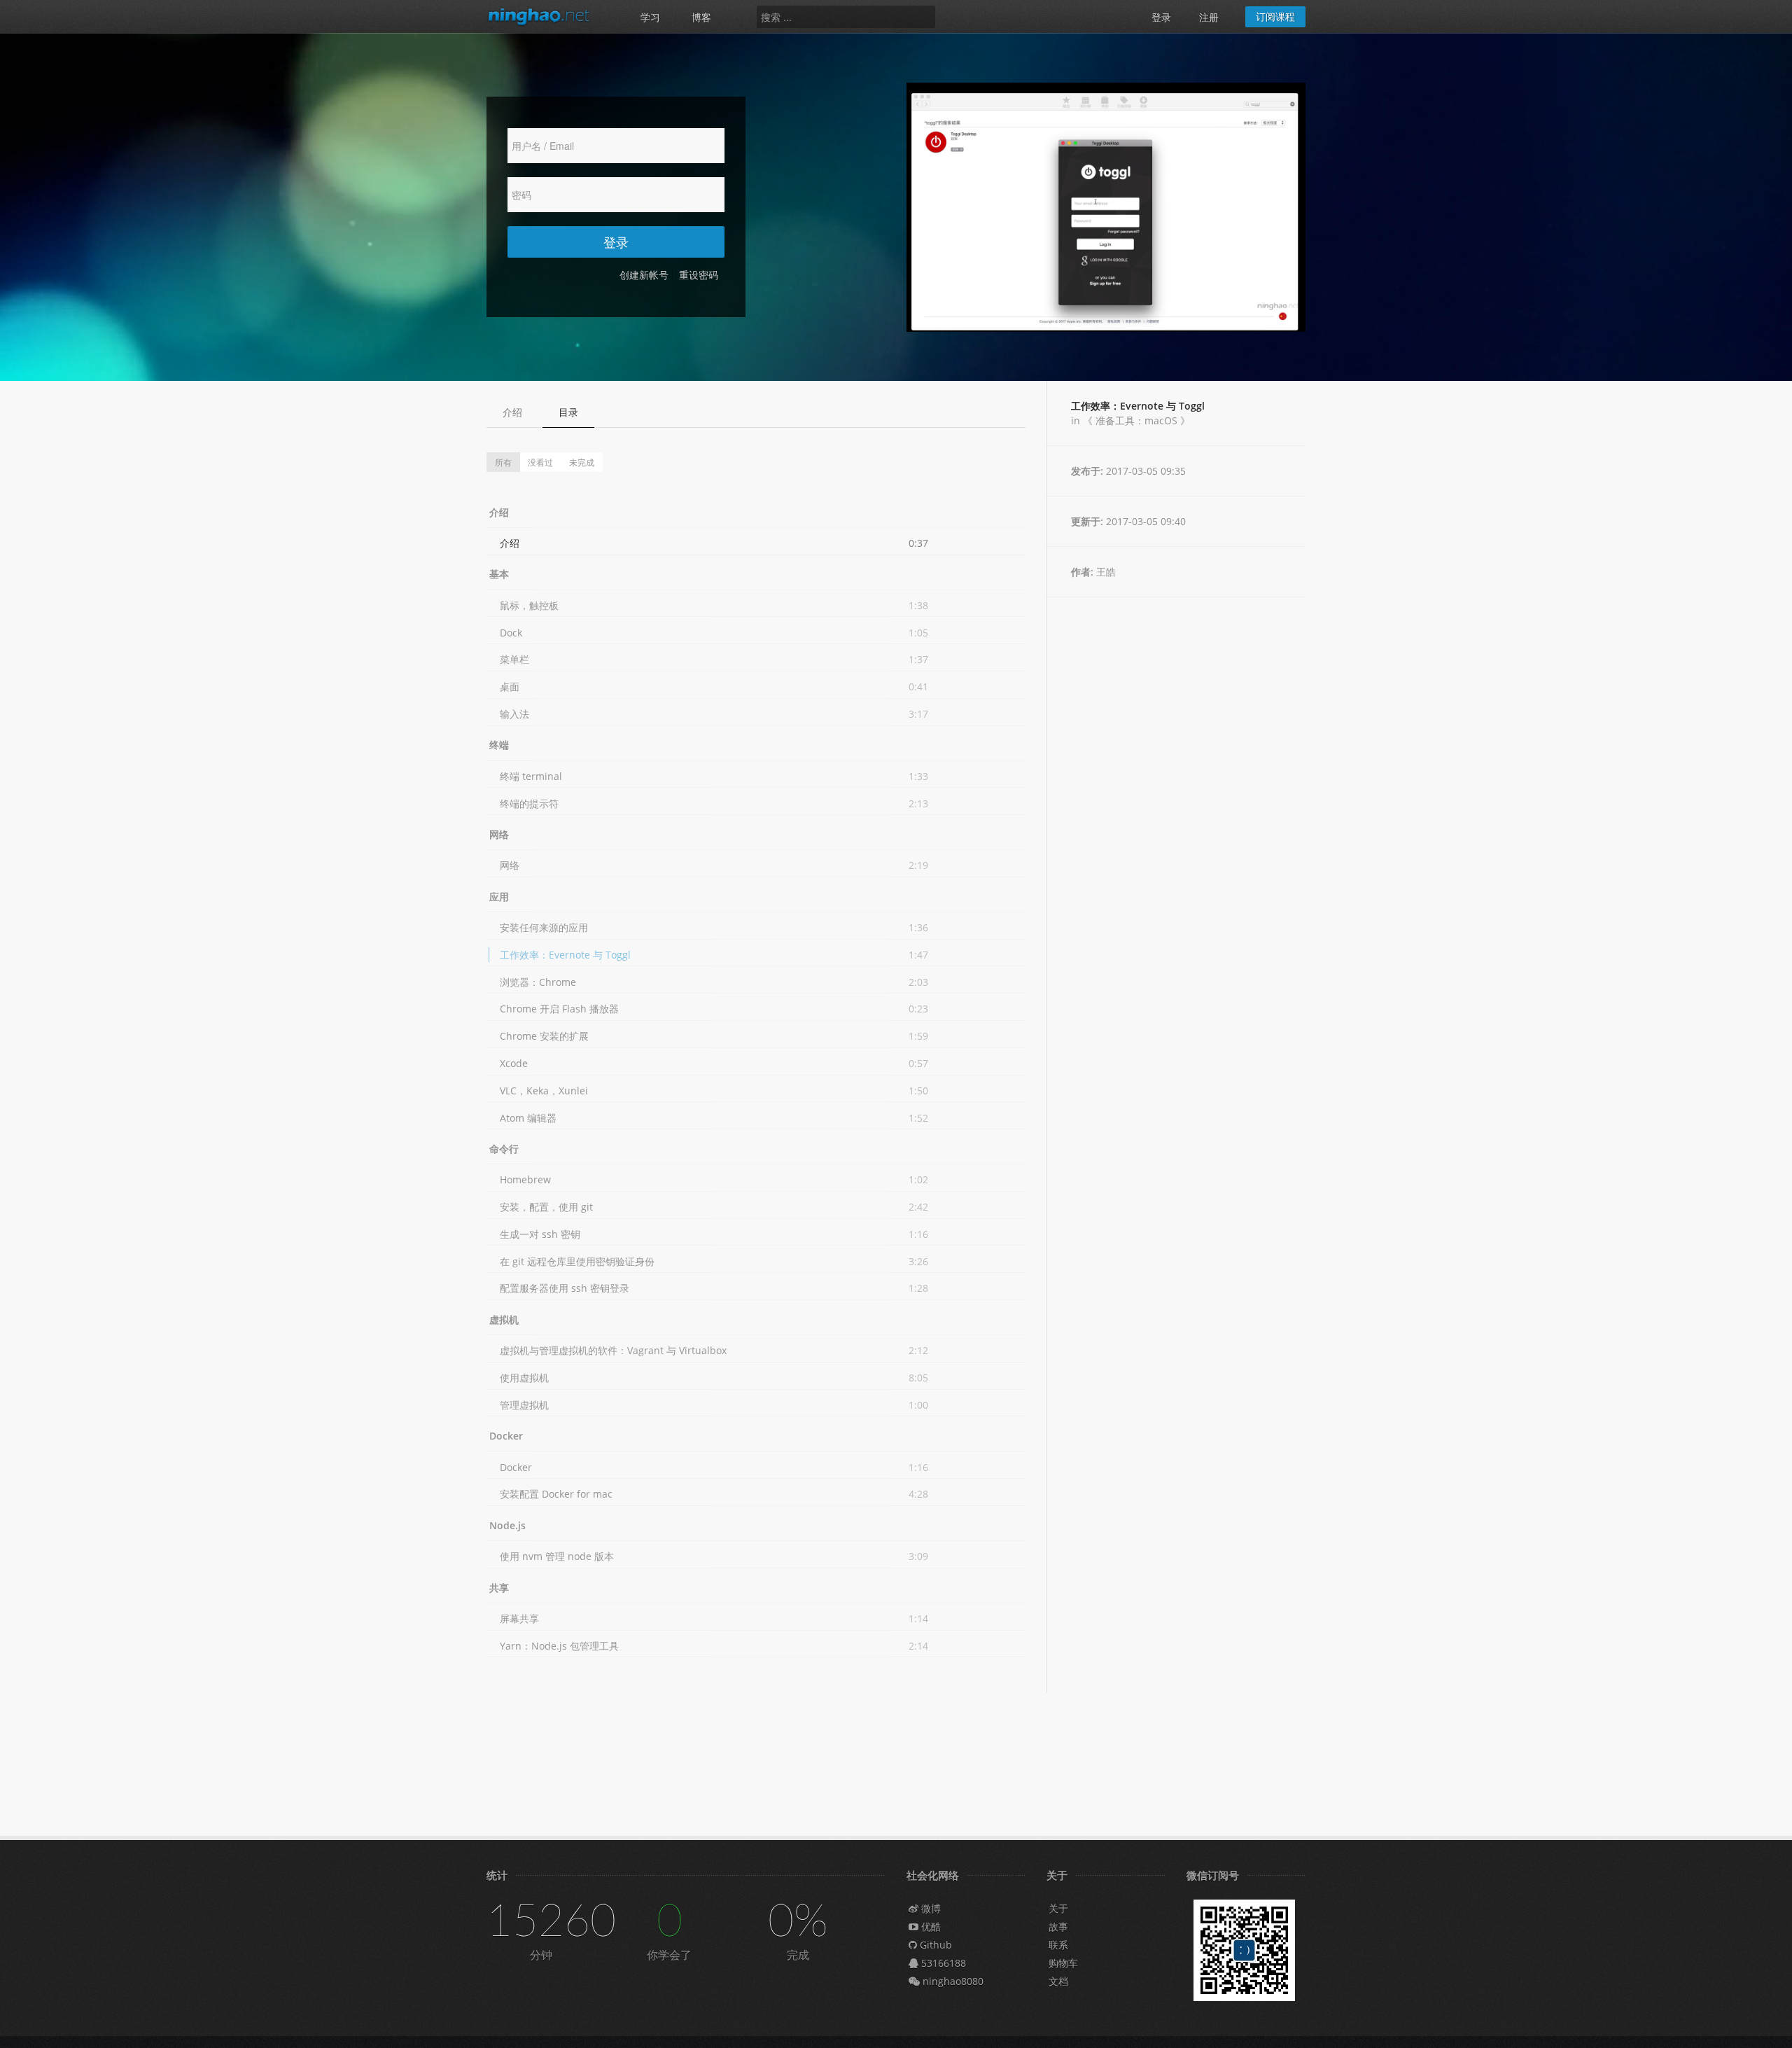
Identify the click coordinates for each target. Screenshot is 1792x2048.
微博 (930, 1908)
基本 (499, 574)
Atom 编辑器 (528, 1118)
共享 (499, 1588)
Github (934, 1945)
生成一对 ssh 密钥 (540, 1234)
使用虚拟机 (524, 1378)
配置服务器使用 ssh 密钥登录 (565, 1288)
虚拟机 (504, 1319)
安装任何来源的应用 (544, 927)
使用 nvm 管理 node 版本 (557, 1556)
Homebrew (525, 1179)
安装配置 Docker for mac (556, 1494)
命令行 (504, 1149)
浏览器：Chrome (538, 982)
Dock (511, 633)
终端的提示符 (529, 803)
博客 (701, 17)
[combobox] (846, 17)
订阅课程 (1275, 16)
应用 (499, 897)
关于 (1058, 1908)
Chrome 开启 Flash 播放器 (559, 1009)
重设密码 (699, 275)
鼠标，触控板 (529, 605)
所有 (503, 462)
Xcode (514, 1063)
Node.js (507, 1525)
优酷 (930, 1927)
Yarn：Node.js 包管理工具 (559, 1646)
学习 (650, 17)
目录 (568, 412)
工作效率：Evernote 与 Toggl (565, 955)
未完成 (582, 462)
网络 (499, 834)
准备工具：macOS (1136, 420)
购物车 (1063, 1963)
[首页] (546, 16)
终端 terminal (531, 776)
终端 (499, 745)
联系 (1058, 1945)
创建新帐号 (644, 275)
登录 (1161, 17)
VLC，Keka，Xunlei (544, 1091)
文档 (1058, 1981)
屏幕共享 (519, 1618)
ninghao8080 (952, 1981)
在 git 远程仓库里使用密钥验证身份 (577, 1261)
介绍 (512, 412)
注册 (1209, 17)
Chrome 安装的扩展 (544, 1036)
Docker (506, 1436)
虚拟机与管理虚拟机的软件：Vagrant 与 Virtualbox (613, 1350)
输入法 (514, 714)
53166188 (942, 1963)
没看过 (540, 462)
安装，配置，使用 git (546, 1207)
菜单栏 (514, 659)
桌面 (510, 687)
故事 (1058, 1927)
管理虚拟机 (524, 1405)
